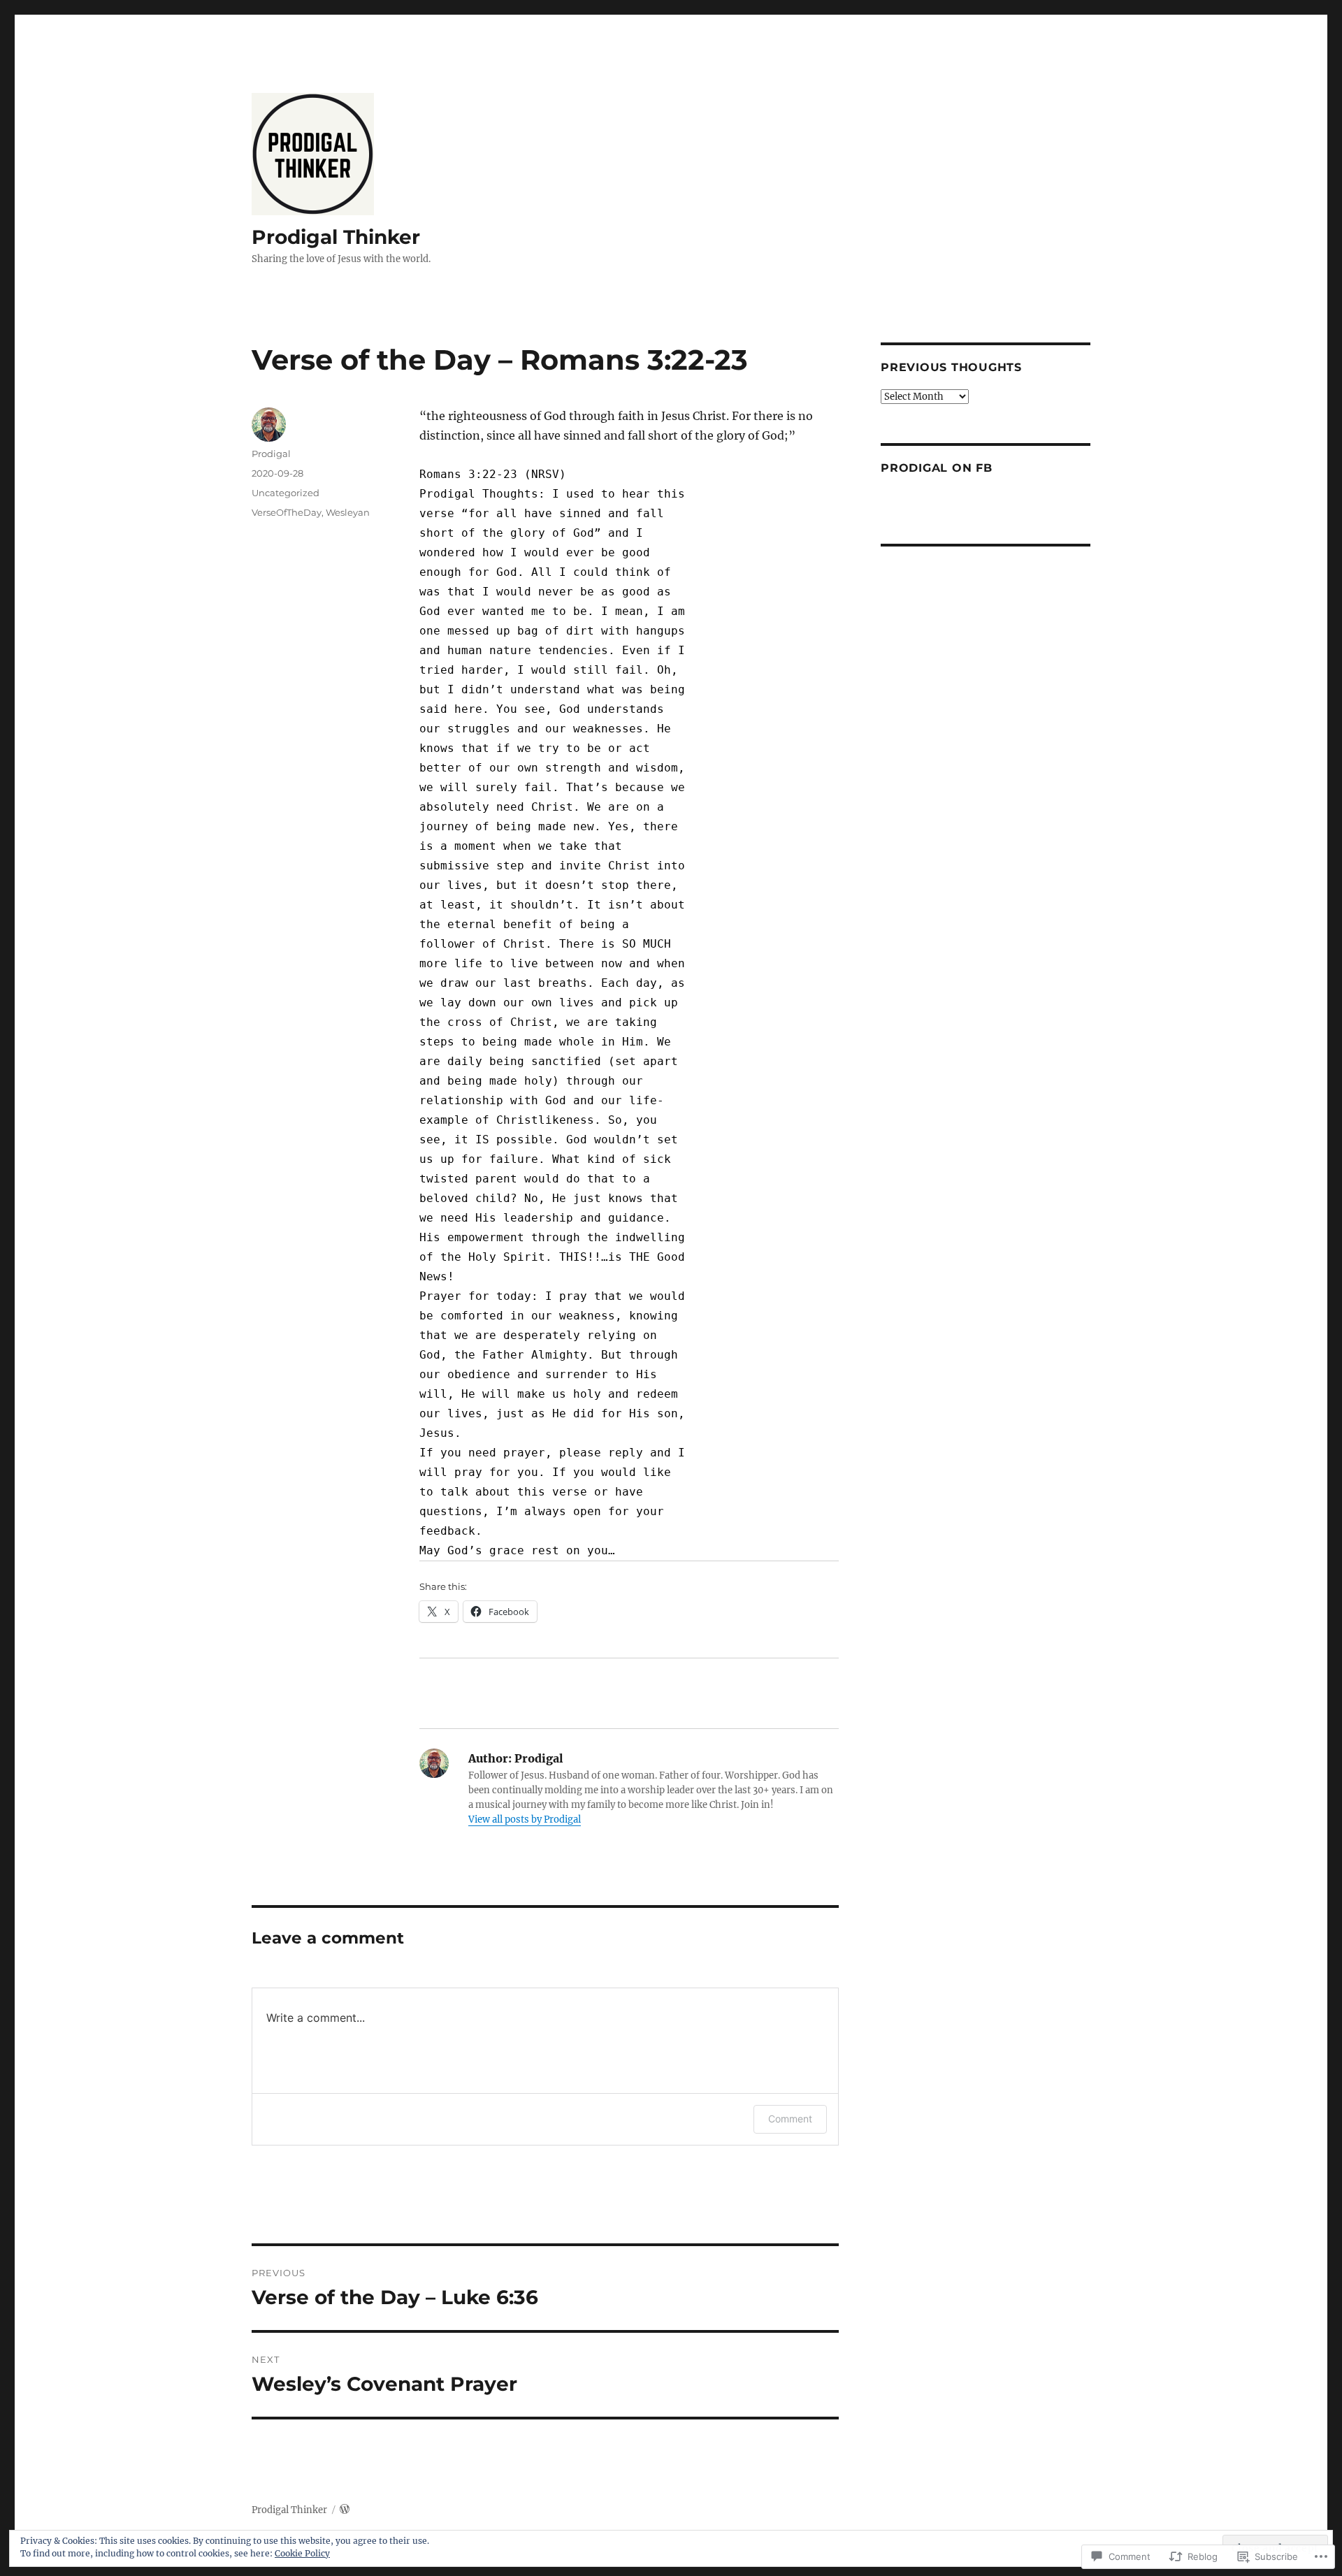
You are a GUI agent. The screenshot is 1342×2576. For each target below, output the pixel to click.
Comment (790, 2119)
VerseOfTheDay (287, 512)
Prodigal (271, 454)
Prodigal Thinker (336, 237)
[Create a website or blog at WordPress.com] (345, 2510)
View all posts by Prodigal (525, 1819)
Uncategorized (286, 493)
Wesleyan (348, 512)
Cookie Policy (302, 2553)
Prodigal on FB (937, 468)
